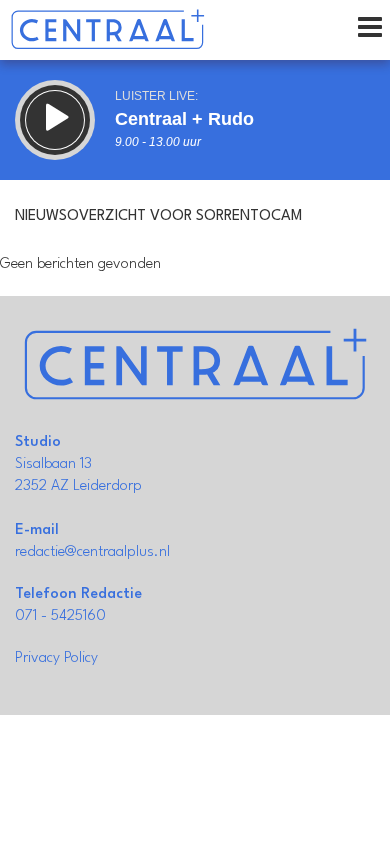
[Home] (107, 30)
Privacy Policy (56, 658)
